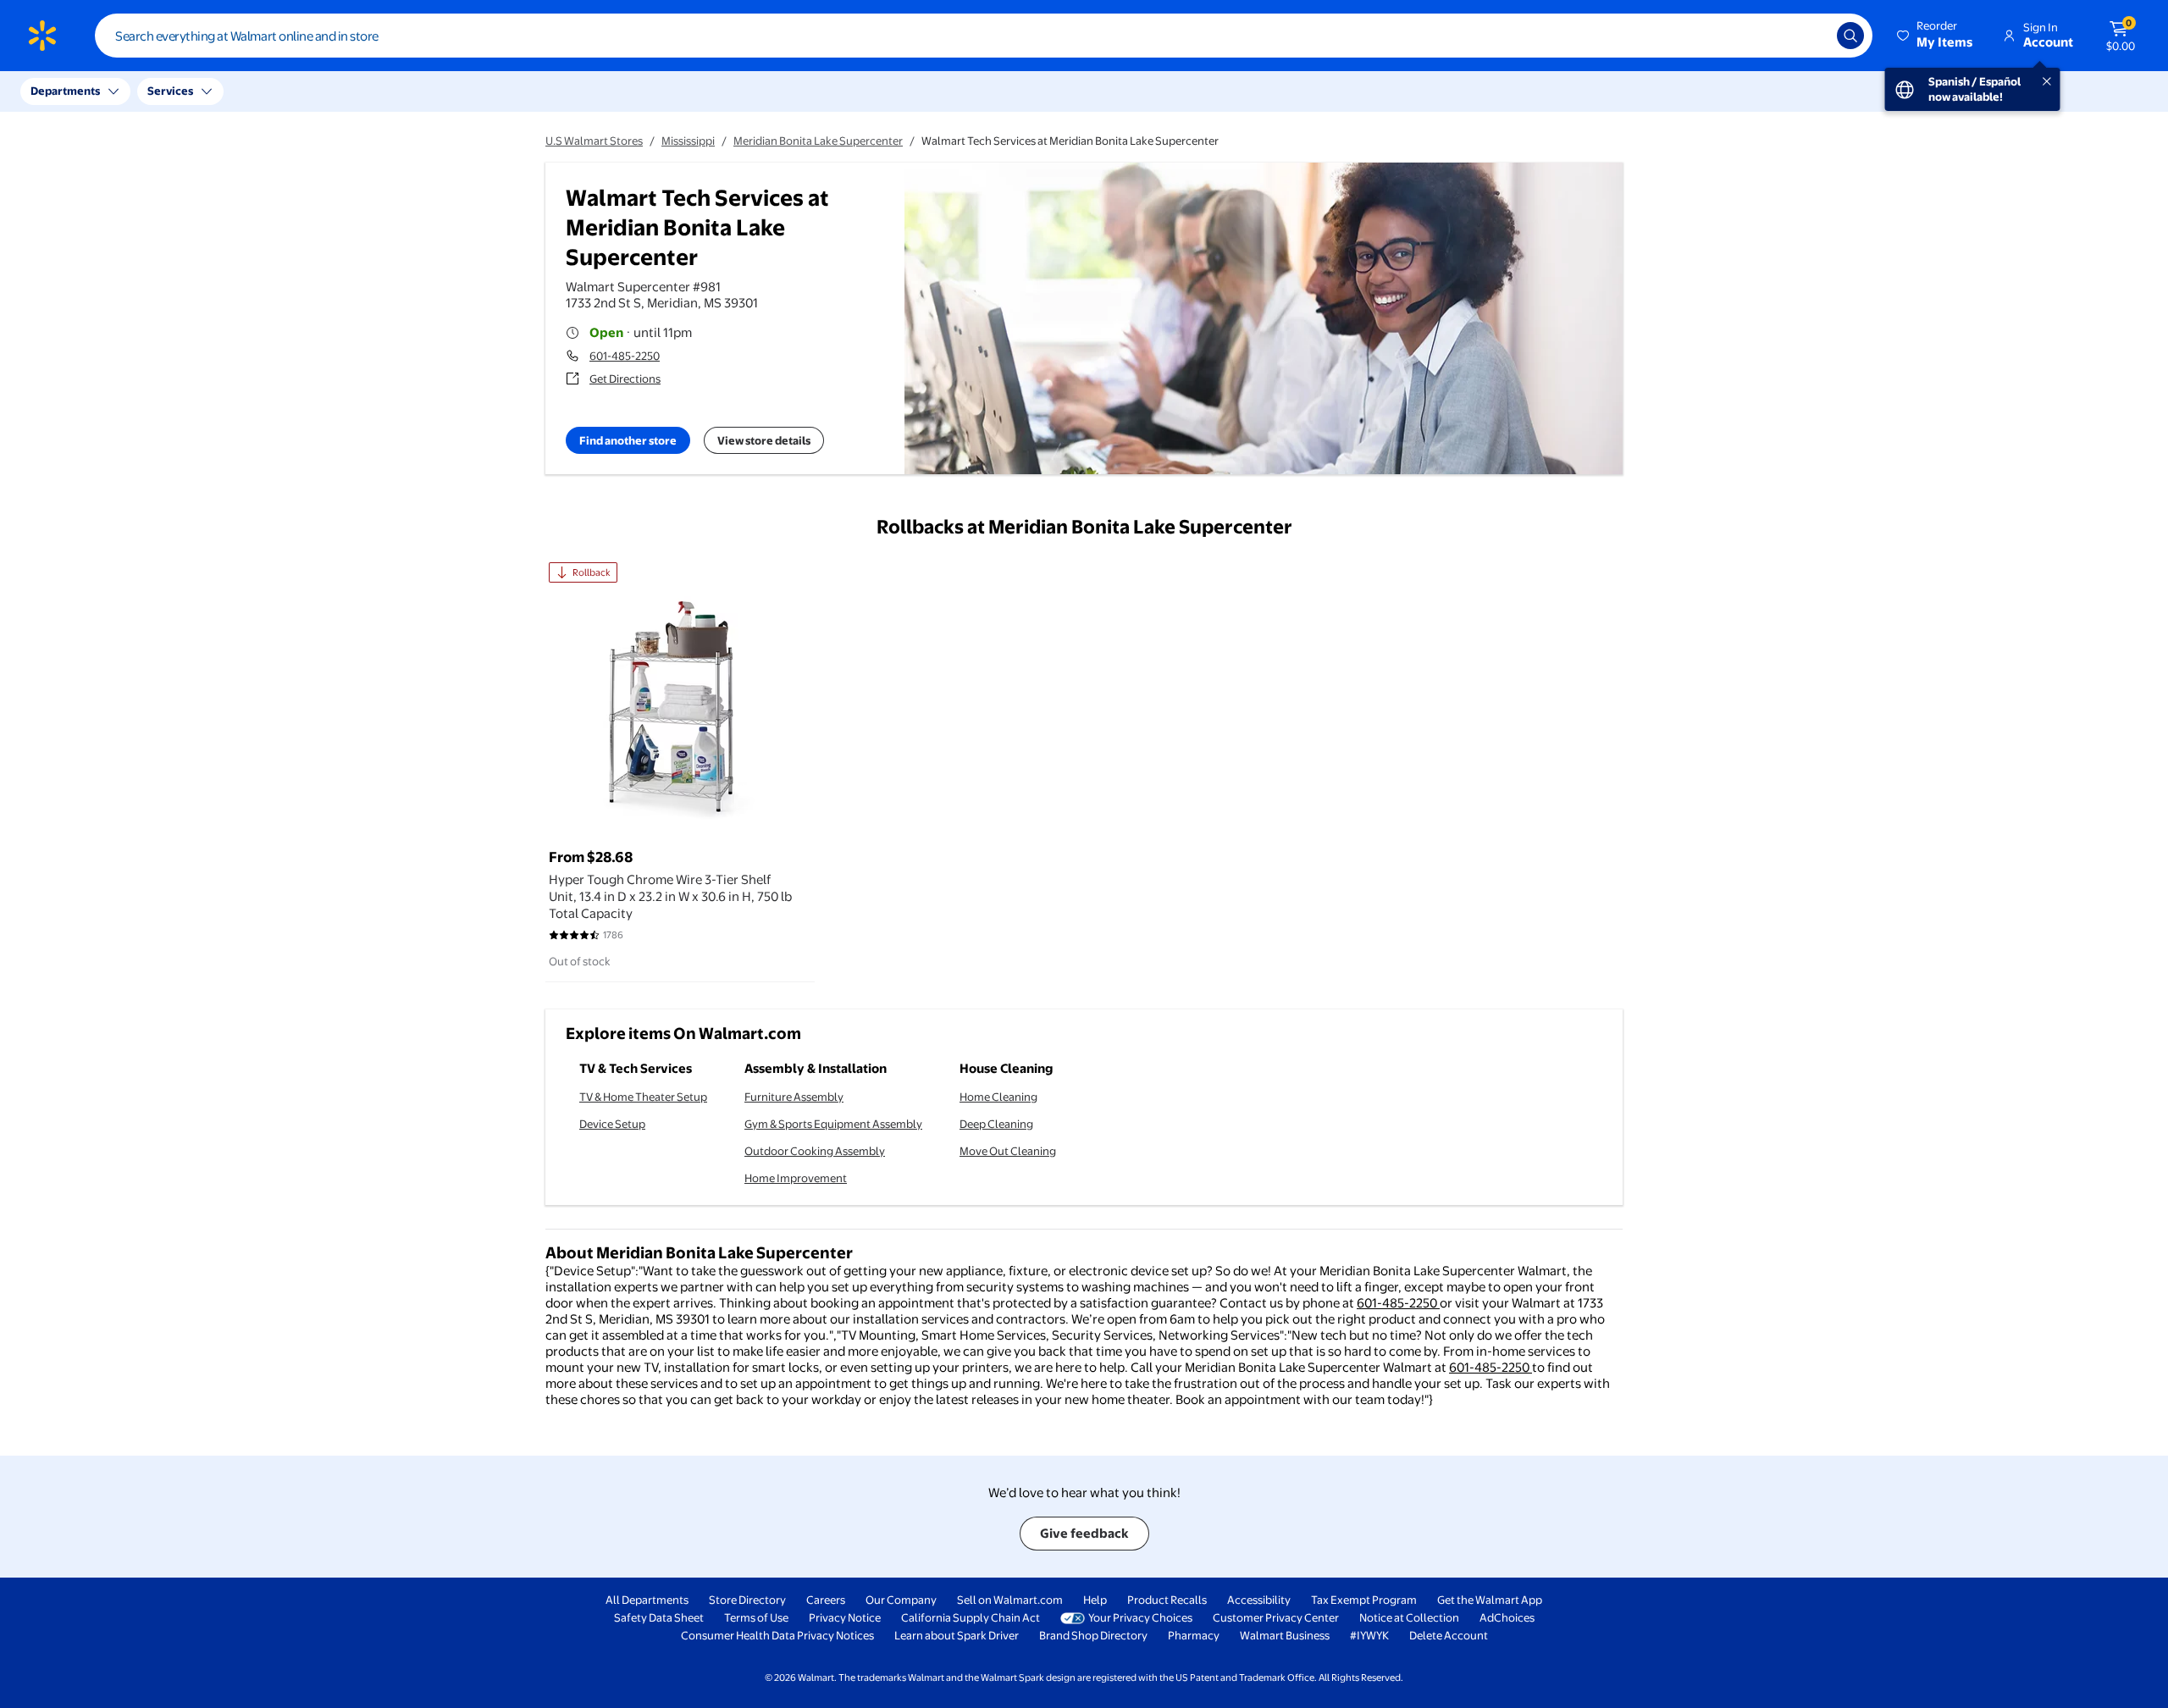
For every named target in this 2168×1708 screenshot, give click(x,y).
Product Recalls (1167, 1600)
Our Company (901, 1600)
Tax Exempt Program (1364, 1600)
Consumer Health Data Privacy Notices (777, 1635)
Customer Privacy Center (1276, 1617)
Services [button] (170, 91)
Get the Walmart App (1490, 1600)
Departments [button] (65, 91)
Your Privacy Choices (1140, 1617)
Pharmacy (1194, 1635)
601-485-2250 (625, 356)
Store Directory (747, 1600)
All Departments (647, 1600)
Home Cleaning (998, 1097)
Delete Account (1449, 1635)
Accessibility (1259, 1600)
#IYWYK (1369, 1635)
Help (1095, 1600)
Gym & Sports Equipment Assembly (833, 1124)
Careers (826, 1600)
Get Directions (625, 379)
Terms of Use (756, 1617)
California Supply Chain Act (971, 1617)
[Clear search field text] (1811, 36)
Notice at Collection (1409, 1617)
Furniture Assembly (794, 1097)
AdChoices (1507, 1617)
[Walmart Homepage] (42, 36)
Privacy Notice (845, 1617)
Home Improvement (796, 1178)
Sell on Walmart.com (1010, 1600)
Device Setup (612, 1124)
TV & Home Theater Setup (643, 1097)
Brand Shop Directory (1093, 1635)
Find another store (628, 440)
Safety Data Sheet (659, 1617)
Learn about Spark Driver (957, 1635)
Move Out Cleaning (1008, 1151)
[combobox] (984, 36)
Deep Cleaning (996, 1124)
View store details (764, 440)
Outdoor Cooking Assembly (815, 1151)
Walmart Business (1285, 1635)
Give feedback (1084, 1533)
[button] (1936, 36)
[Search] (1850, 36)
